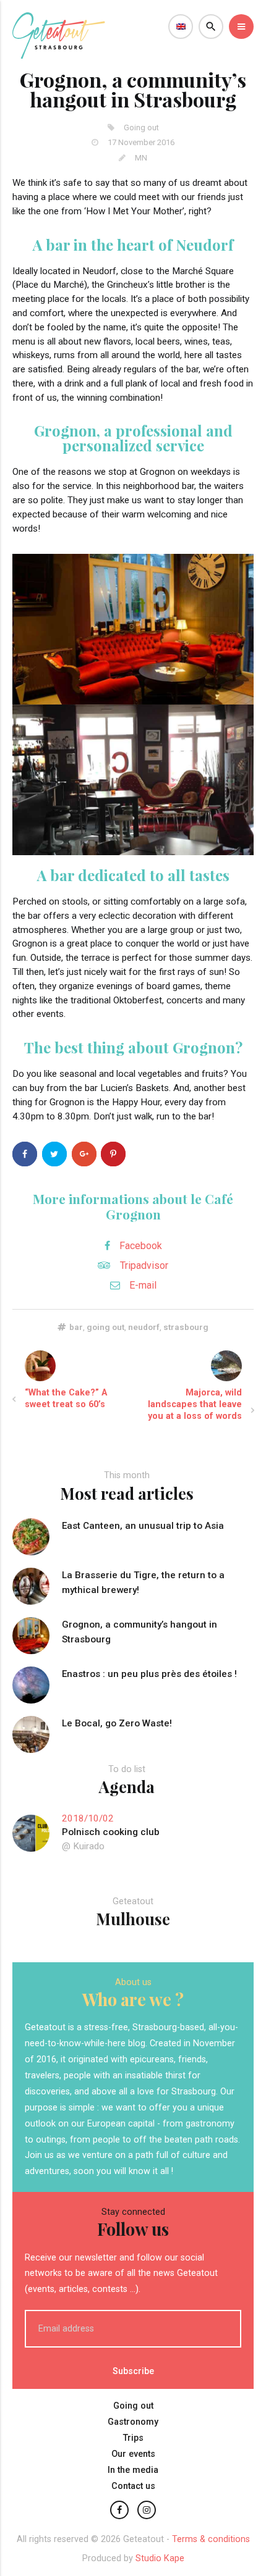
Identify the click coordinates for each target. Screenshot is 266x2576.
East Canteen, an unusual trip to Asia (143, 1526)
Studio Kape (160, 2558)
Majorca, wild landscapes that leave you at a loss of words (195, 1404)
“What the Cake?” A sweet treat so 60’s (66, 1399)
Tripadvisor (144, 1265)
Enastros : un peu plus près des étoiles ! (149, 1674)
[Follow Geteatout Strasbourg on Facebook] (119, 2510)
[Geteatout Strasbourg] (59, 55)
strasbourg (186, 1327)
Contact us (133, 2486)
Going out (133, 2406)
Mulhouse (133, 1918)
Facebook (141, 1246)
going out (105, 1327)
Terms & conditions (211, 2539)
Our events (133, 2454)
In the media (133, 2470)
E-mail (143, 1285)
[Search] (211, 27)
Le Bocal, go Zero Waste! (117, 1723)
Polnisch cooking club (111, 1832)
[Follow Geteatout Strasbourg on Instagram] (147, 2510)
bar (76, 1327)
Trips (133, 2438)
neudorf (144, 1327)
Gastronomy (133, 2422)
